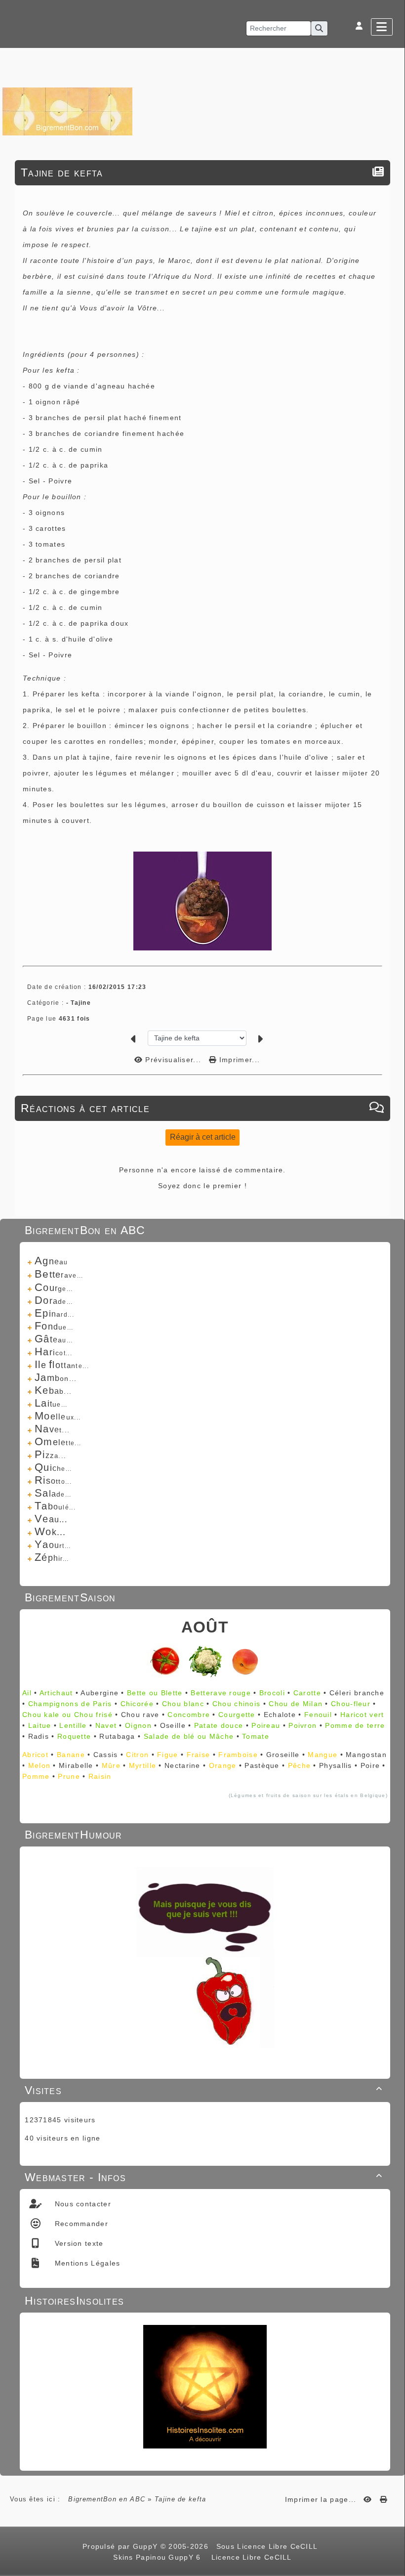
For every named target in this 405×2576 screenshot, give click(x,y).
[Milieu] (393, 1045)
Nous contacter (81, 2204)
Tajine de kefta (62, 172)
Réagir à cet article (203, 1137)
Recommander (80, 2224)
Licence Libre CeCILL (250, 2557)
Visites (203, 2090)
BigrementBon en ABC (107, 2499)
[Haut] (393, 1033)
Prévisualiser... (173, 1060)
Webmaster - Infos (203, 2177)
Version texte (78, 2243)
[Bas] (393, 1058)
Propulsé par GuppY (121, 2546)
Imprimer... (238, 1060)
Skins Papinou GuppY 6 (160, 2557)
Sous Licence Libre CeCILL (268, 2546)
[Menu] (382, 27)
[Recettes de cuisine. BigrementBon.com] (67, 111)
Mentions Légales (86, 2263)
